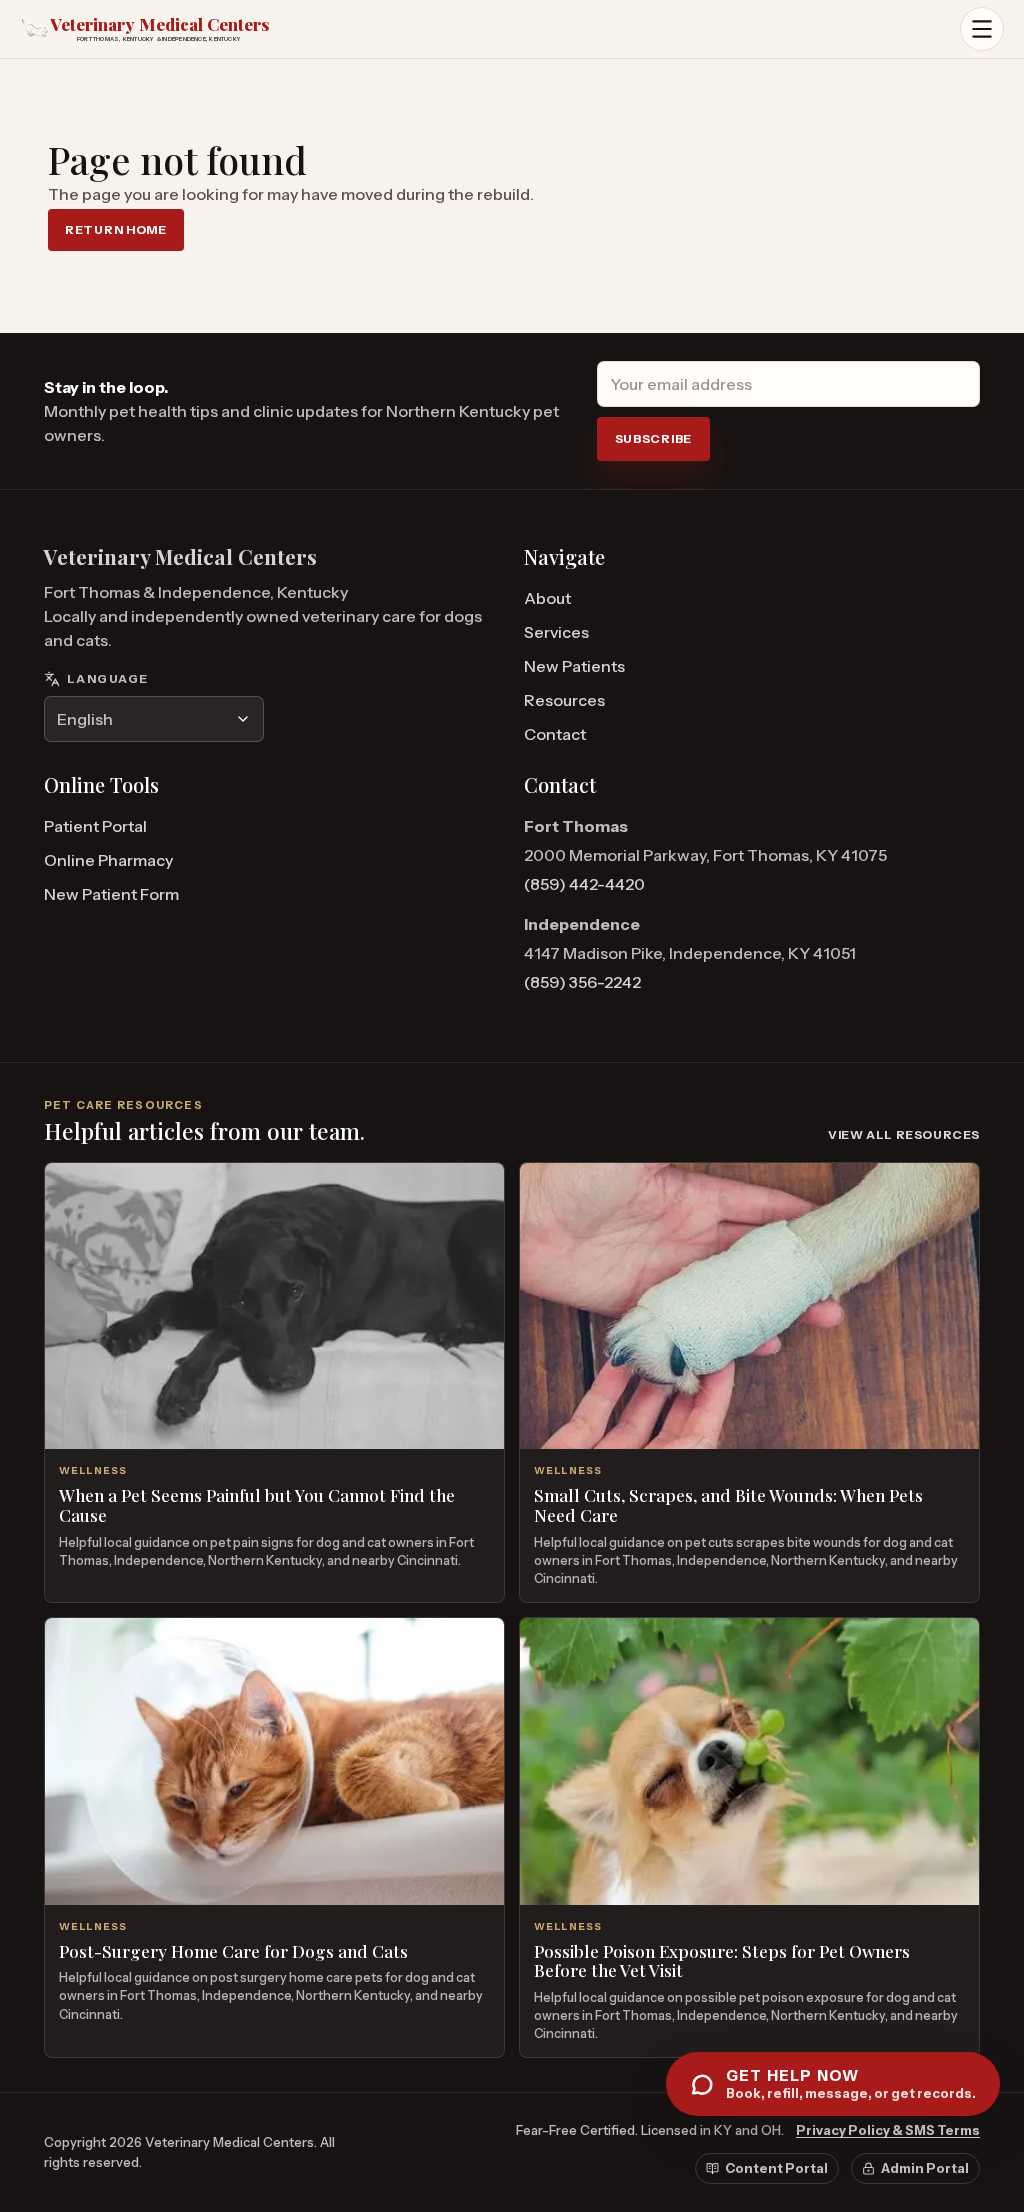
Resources (564, 700)
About (547, 598)
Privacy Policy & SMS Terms (888, 2130)
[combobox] (154, 719)
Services (556, 632)
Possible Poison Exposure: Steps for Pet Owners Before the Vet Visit (722, 1961)
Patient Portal (95, 826)
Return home (116, 229)
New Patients (574, 666)
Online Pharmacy (108, 860)
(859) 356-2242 (582, 982)
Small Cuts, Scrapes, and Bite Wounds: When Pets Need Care (728, 1505)
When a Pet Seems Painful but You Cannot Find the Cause (257, 1505)
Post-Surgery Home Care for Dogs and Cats (233, 1951)
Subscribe (653, 438)
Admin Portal (925, 2168)
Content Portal (776, 2168)
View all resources (904, 1134)
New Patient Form (111, 894)
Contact (555, 734)
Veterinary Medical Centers (180, 556)
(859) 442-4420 (584, 884)
